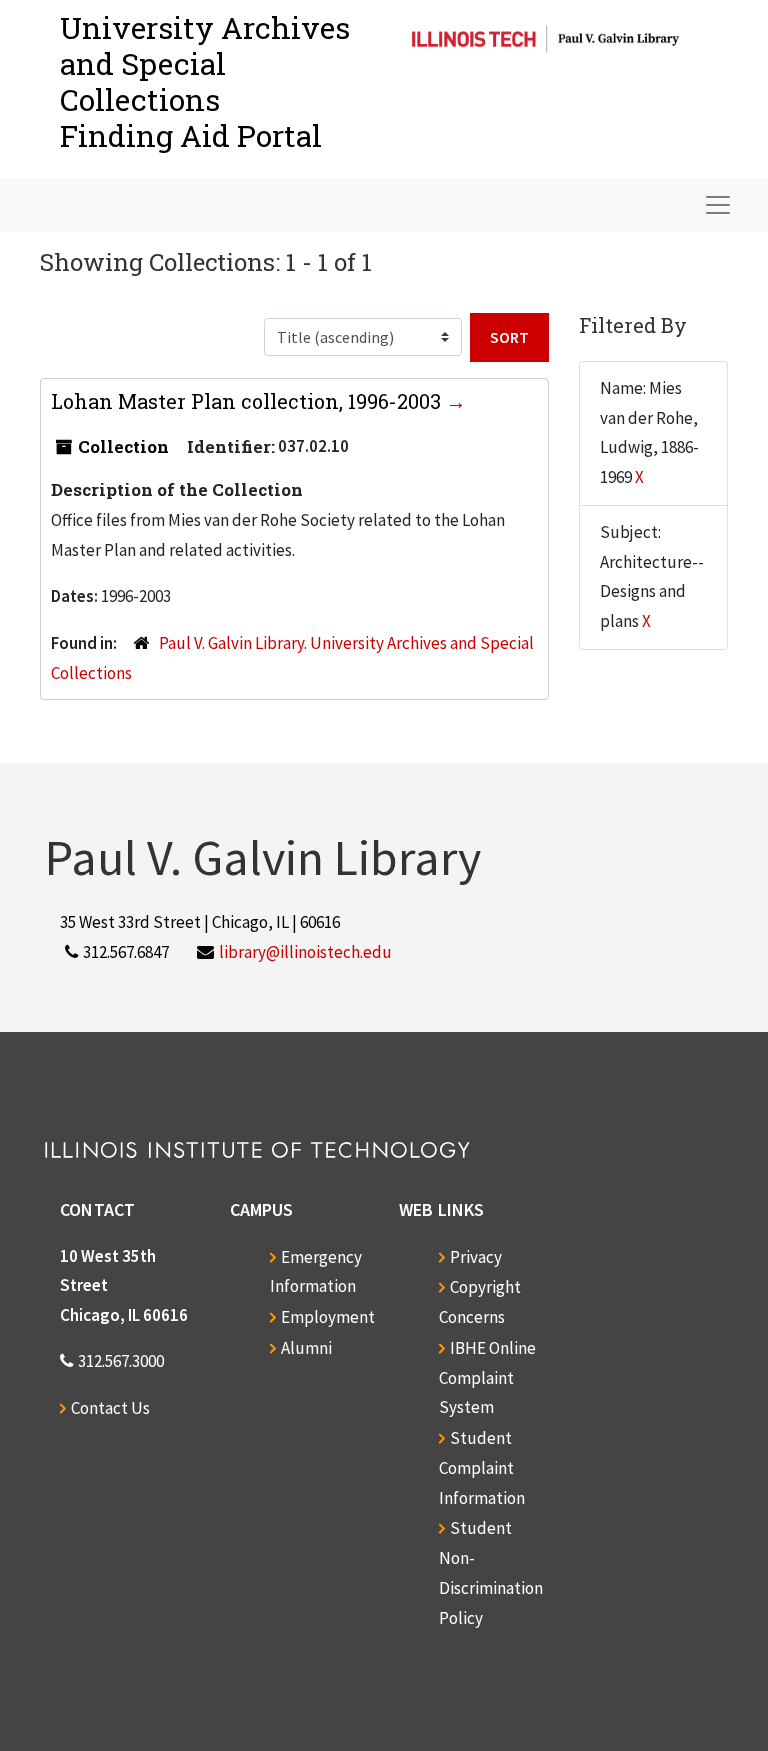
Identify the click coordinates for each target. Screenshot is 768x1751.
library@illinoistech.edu (305, 952)
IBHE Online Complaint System (487, 1378)
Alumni (306, 1348)
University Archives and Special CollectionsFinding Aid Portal (205, 81)
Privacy (476, 1257)
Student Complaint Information (482, 1468)
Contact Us (110, 1408)
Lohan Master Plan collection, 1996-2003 (248, 401)
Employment (328, 1317)
